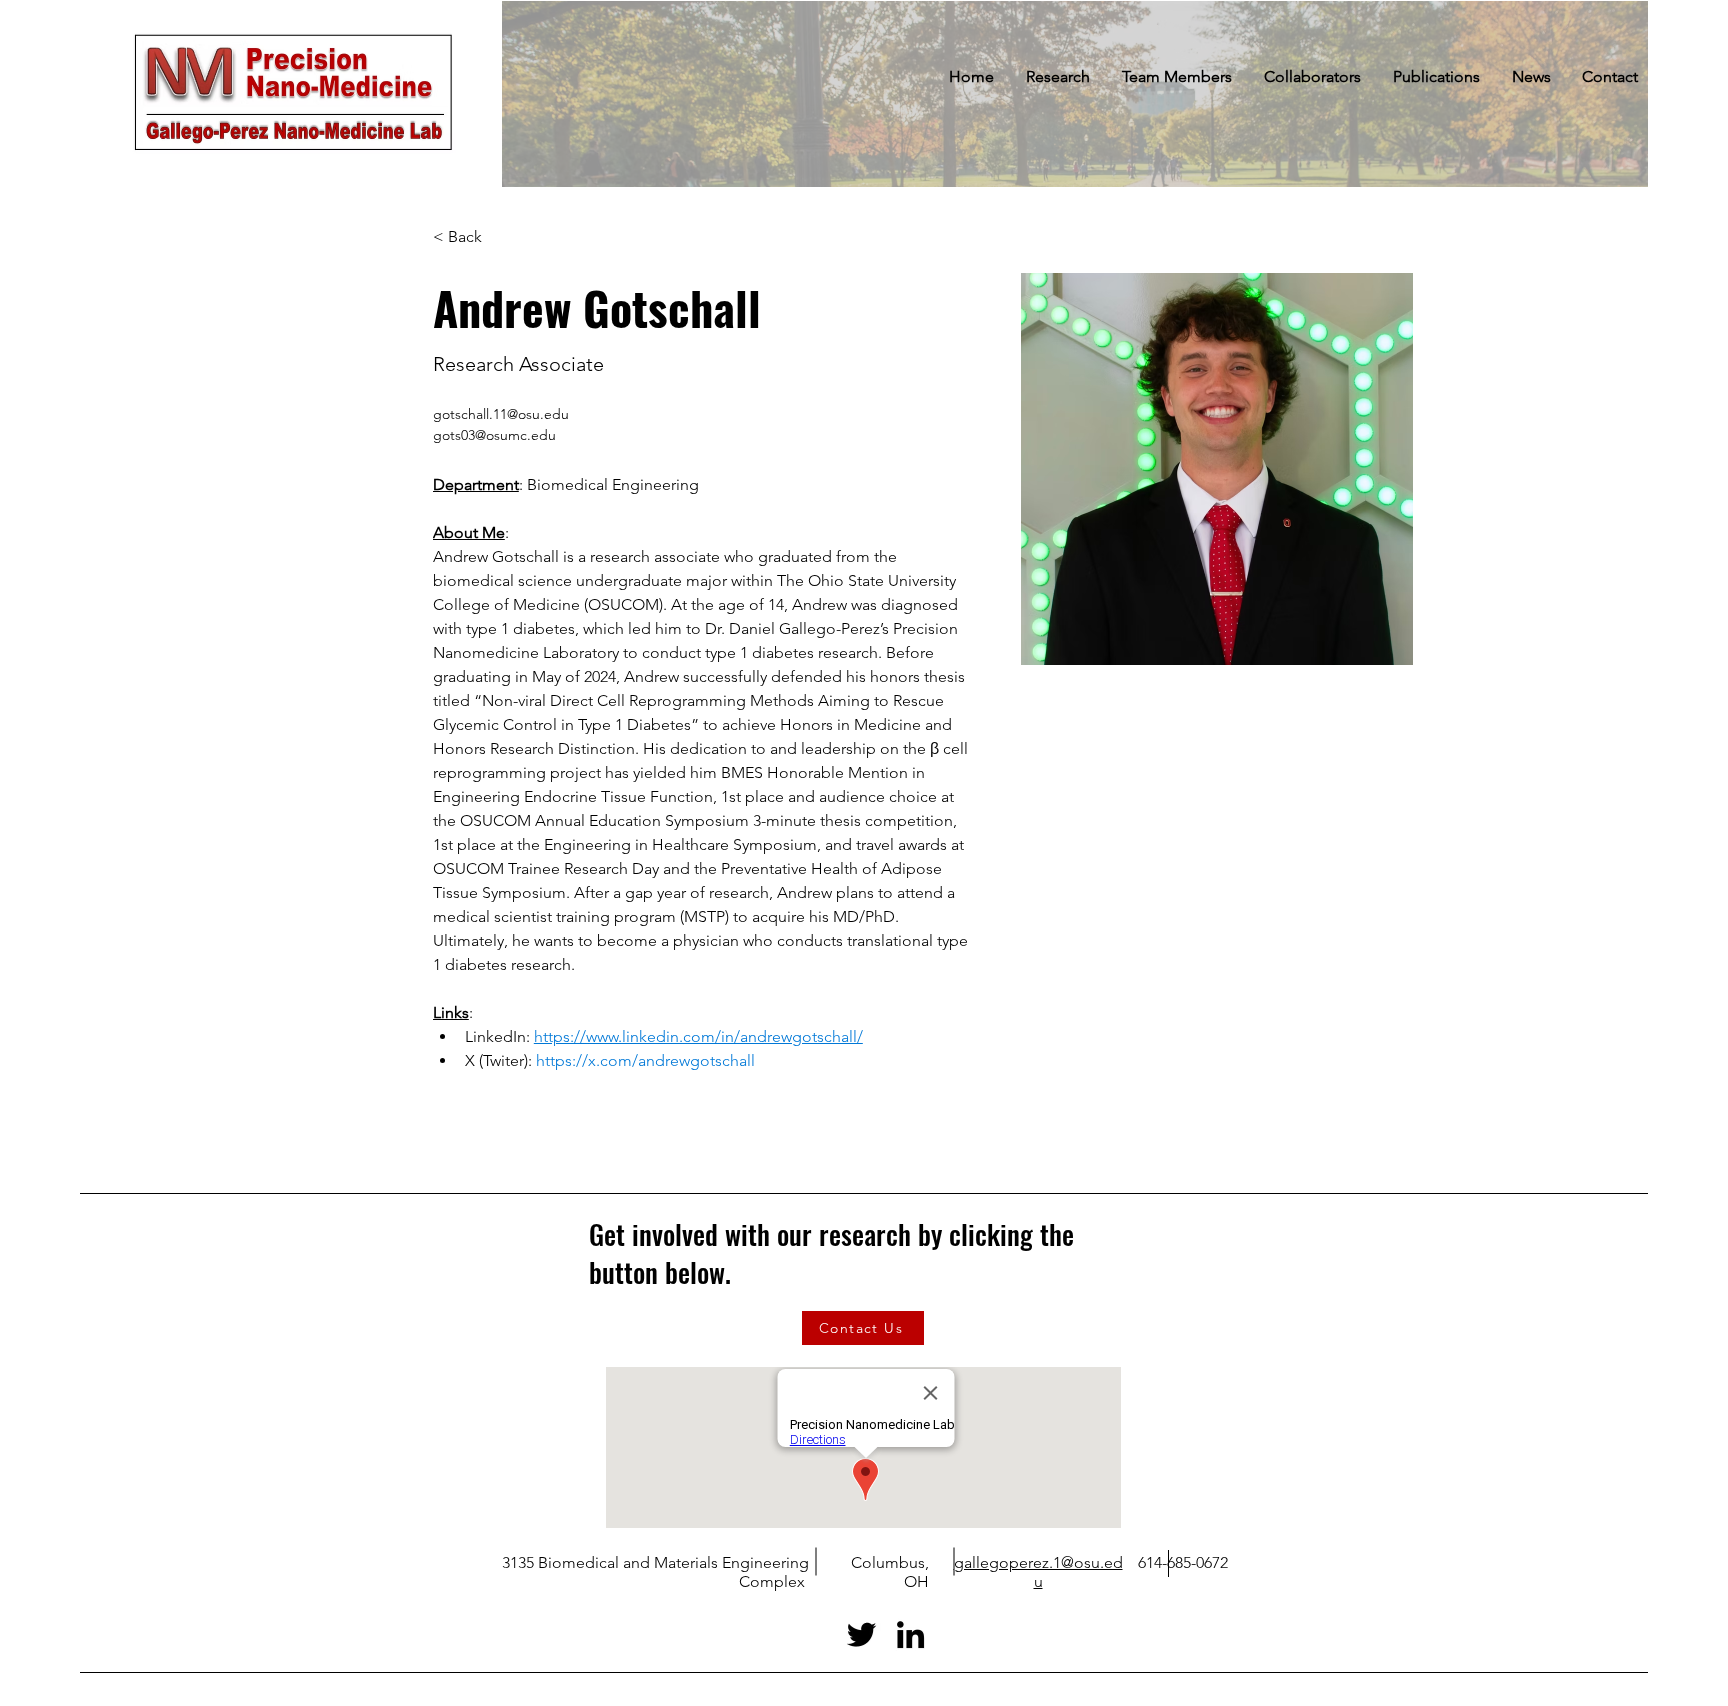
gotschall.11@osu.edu (501, 414)
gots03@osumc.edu (494, 435)
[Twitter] (861, 1634)
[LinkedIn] (910, 1634)
